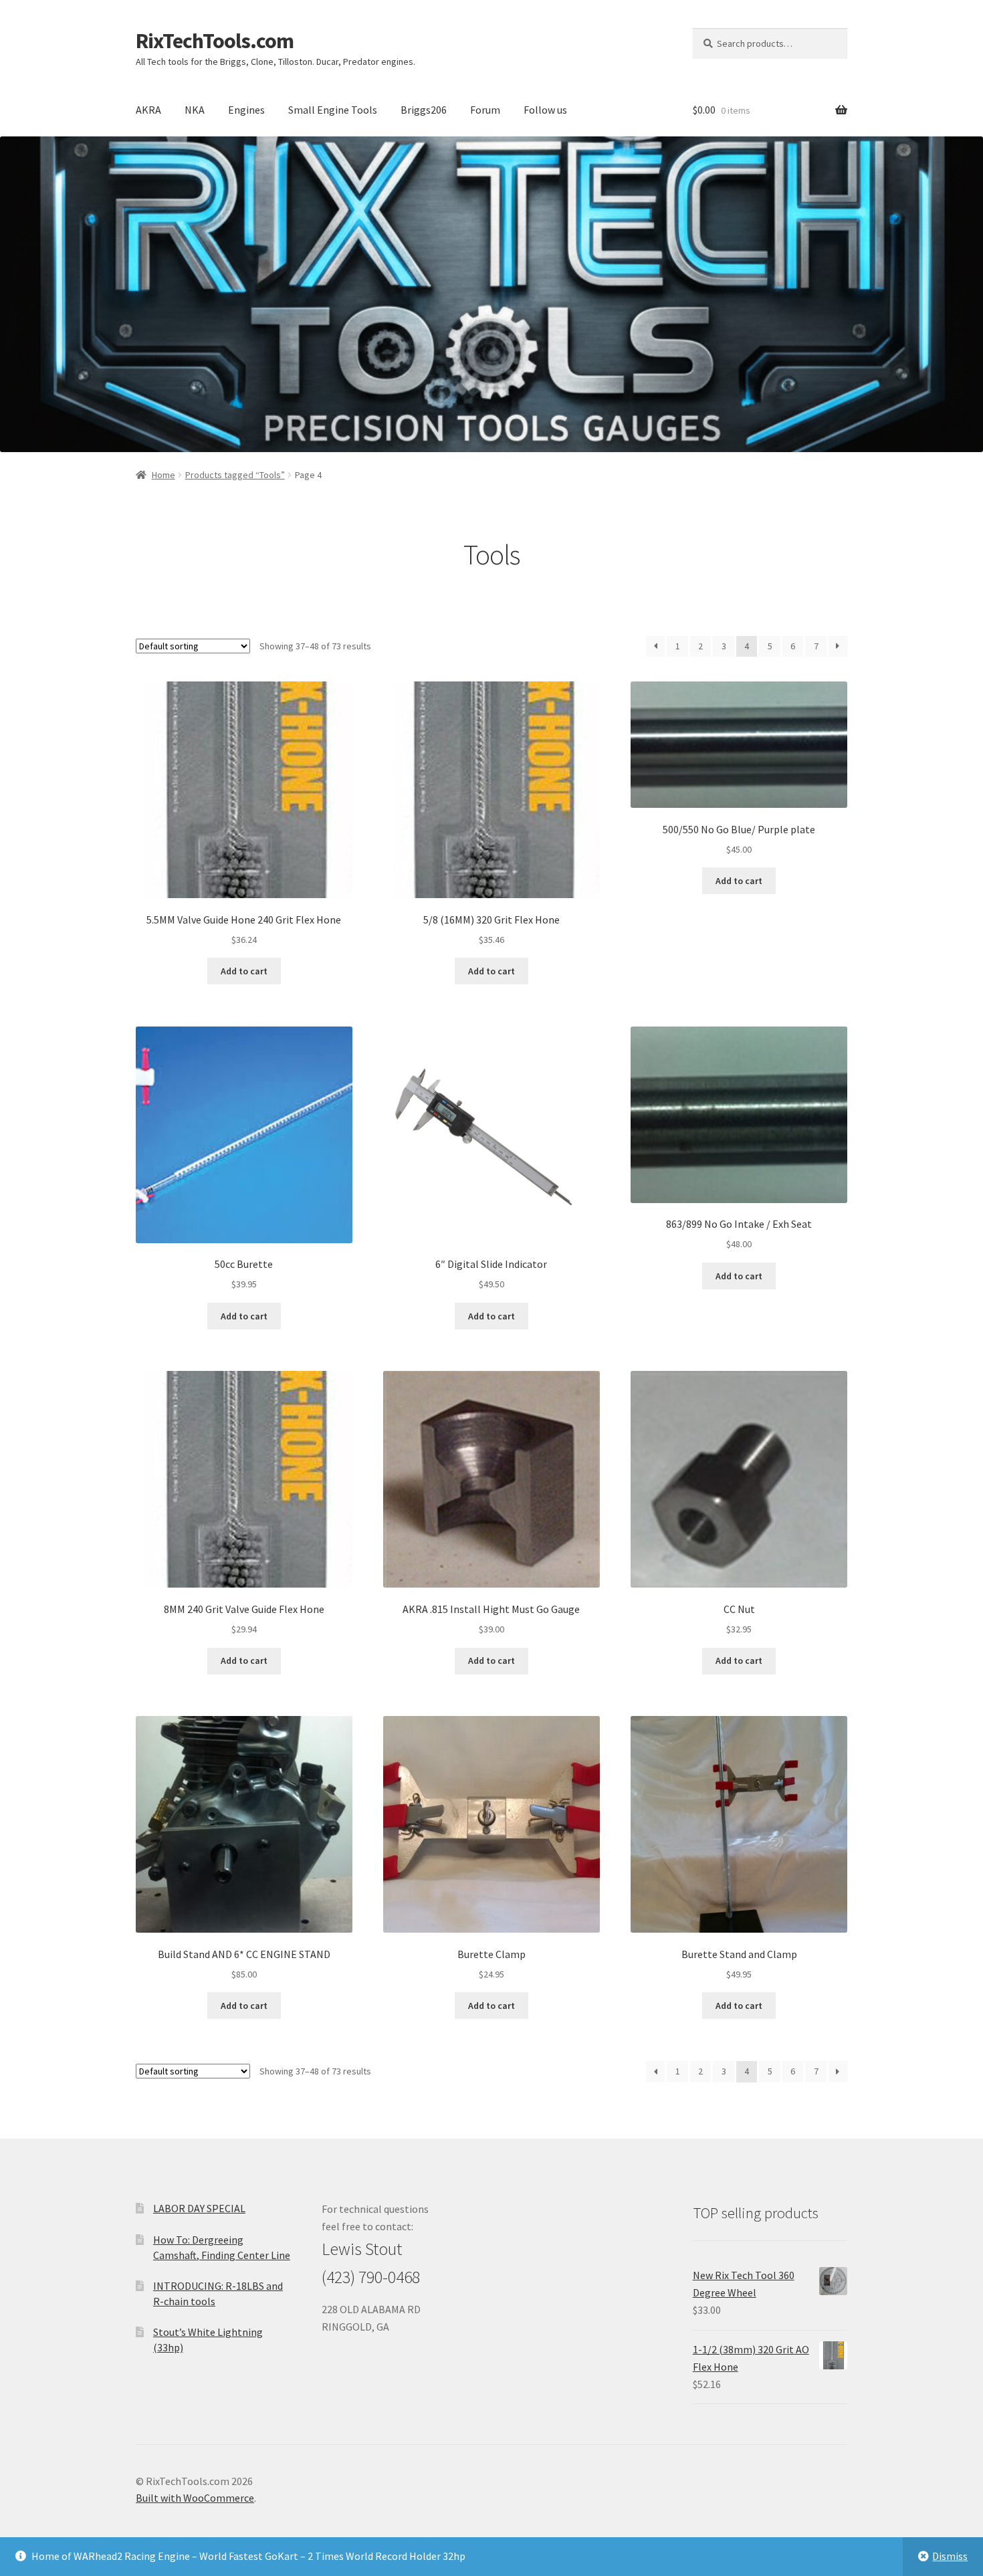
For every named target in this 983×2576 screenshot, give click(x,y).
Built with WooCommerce (195, 2498)
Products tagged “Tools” (235, 475)
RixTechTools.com (215, 41)
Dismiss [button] (950, 2556)
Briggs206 (424, 110)
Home (163, 475)
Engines (246, 110)
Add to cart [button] (244, 971)
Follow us (545, 110)
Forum (485, 110)
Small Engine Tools (333, 110)
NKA (195, 110)
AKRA (148, 110)
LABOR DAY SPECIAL (199, 2208)
